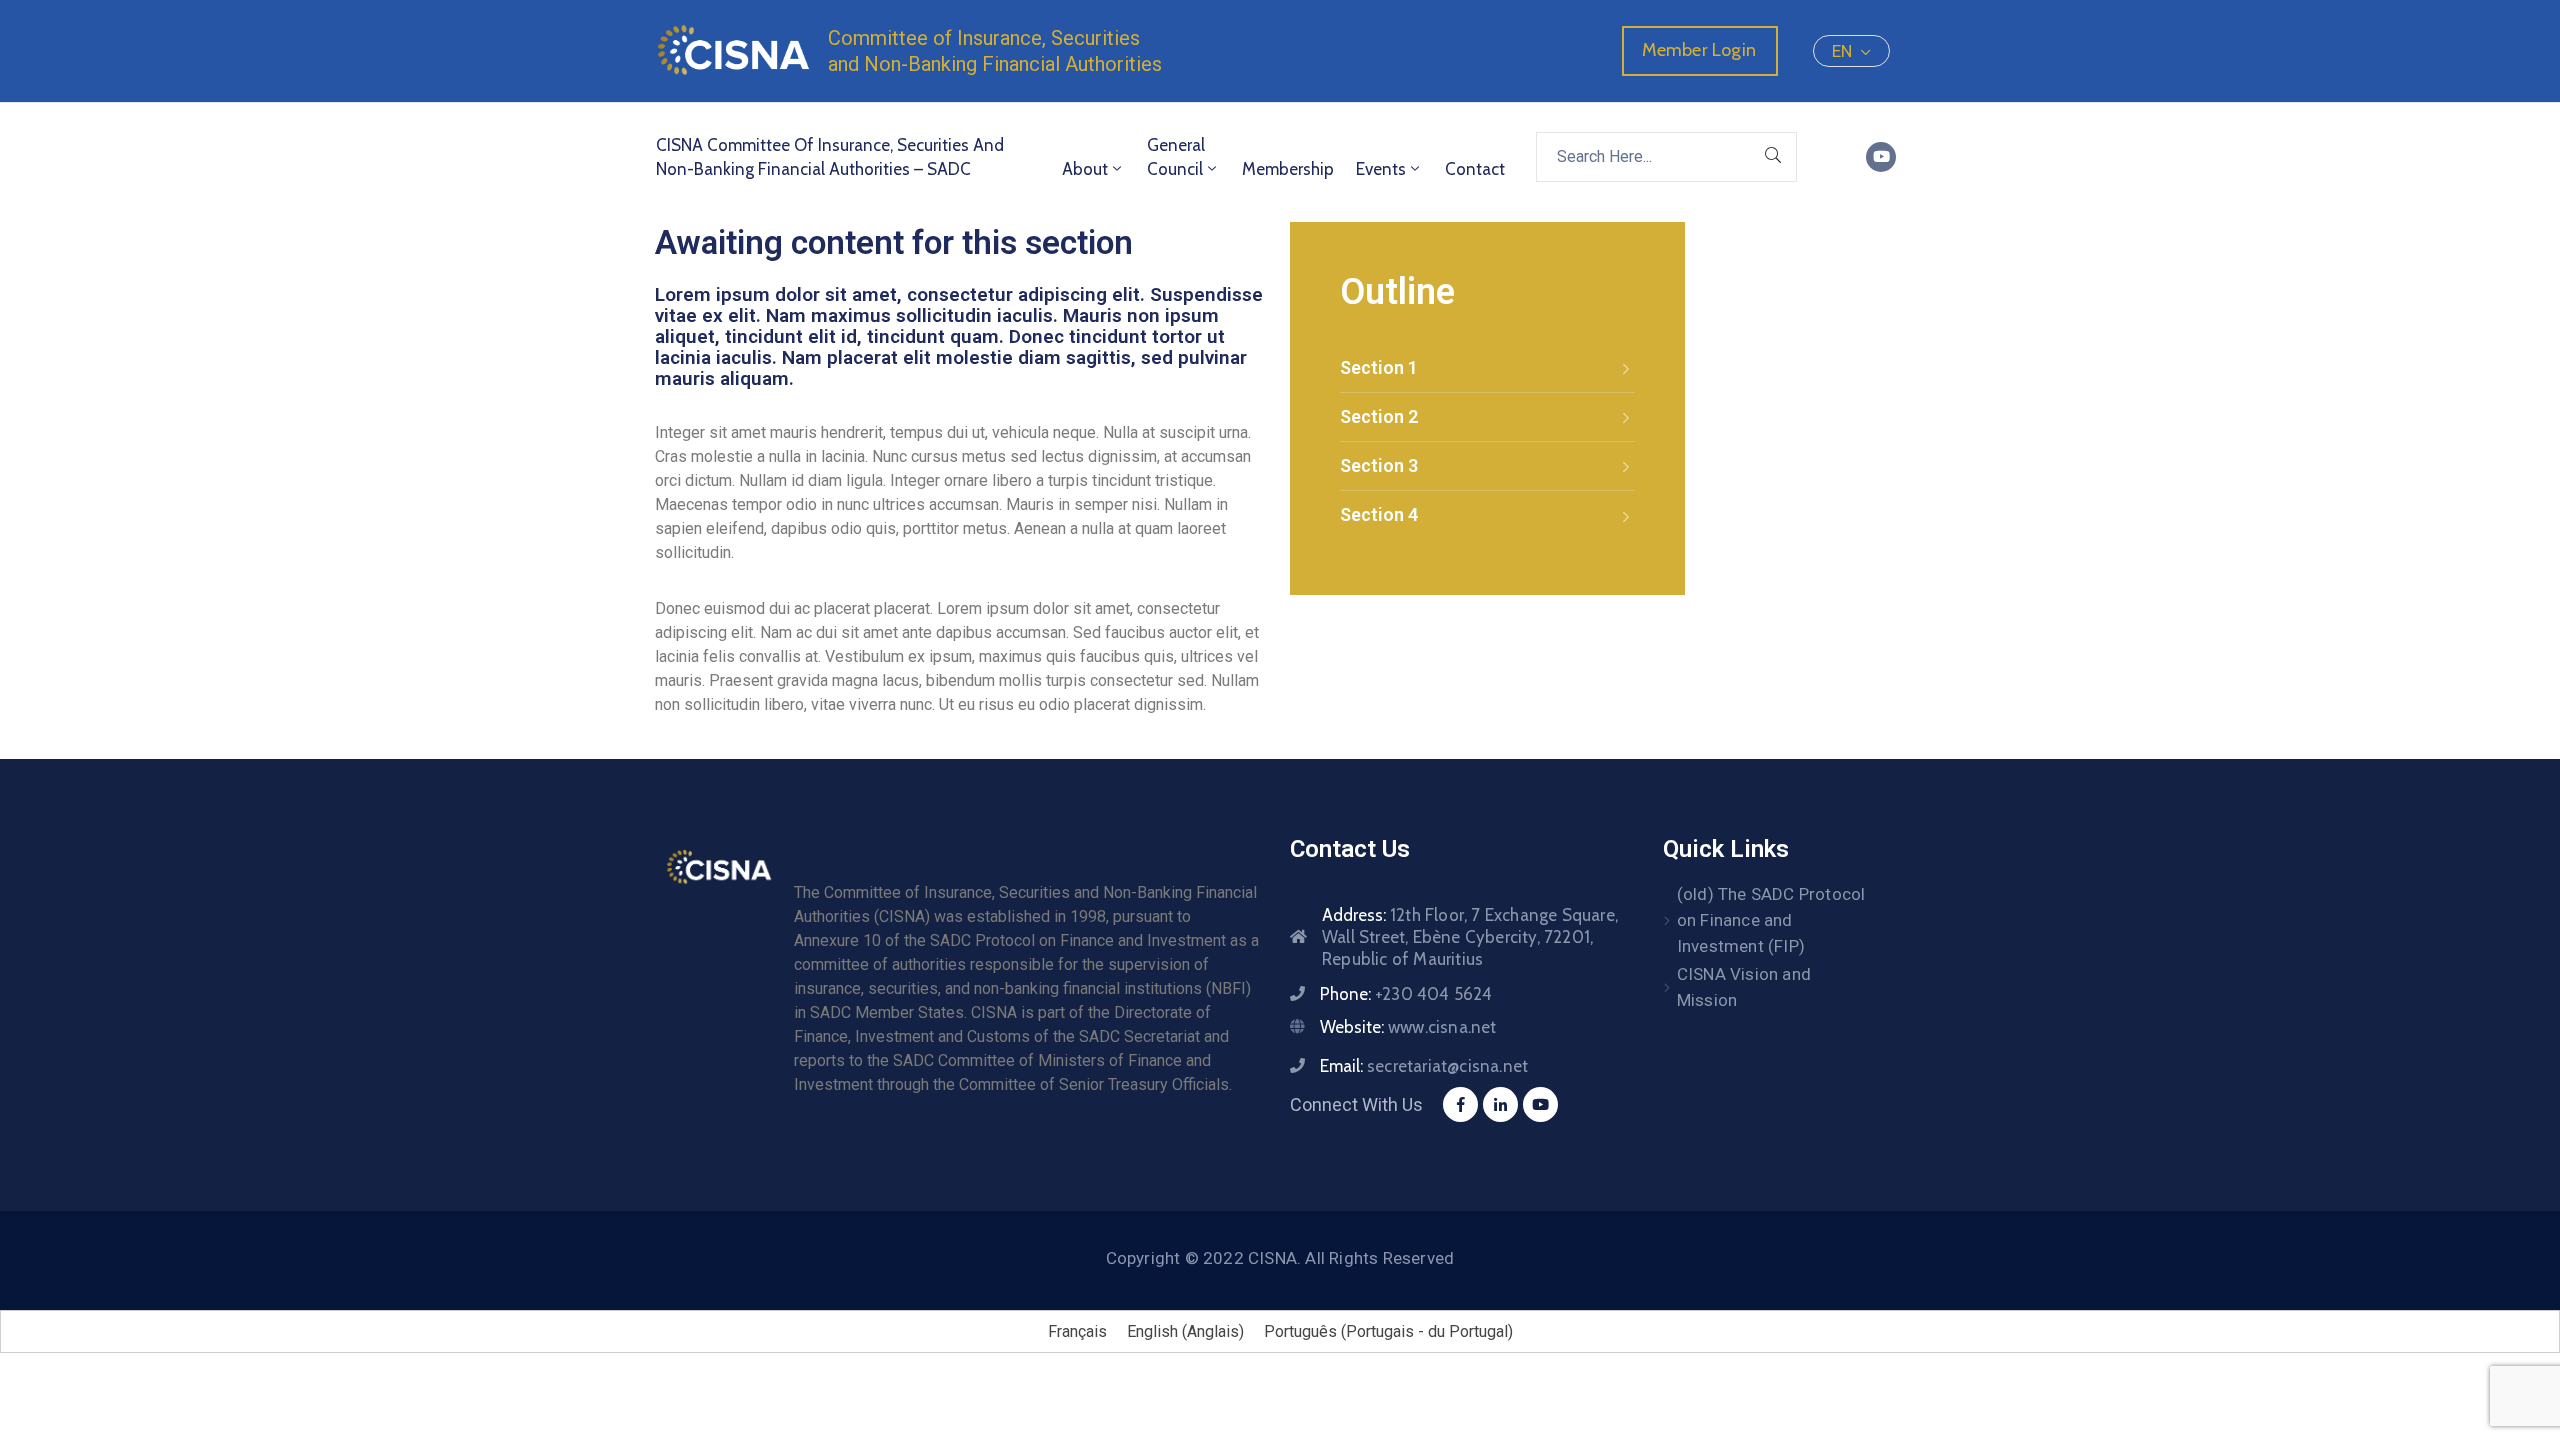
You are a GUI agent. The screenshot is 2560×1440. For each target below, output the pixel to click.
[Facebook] (1460, 1104)
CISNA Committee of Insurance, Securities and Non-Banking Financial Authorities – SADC (830, 157)
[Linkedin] (1500, 1104)
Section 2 (1379, 416)
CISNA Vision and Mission (1744, 987)
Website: (1408, 1027)
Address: (1470, 937)
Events (1381, 169)
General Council (1176, 157)
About (1085, 169)
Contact (1475, 169)
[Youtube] (1881, 157)
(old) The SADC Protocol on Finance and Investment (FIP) (1771, 920)
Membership (1288, 169)
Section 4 (1379, 514)
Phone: (1406, 994)
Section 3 (1379, 465)
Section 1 (1379, 367)
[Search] (1773, 157)
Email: (1424, 1066)
